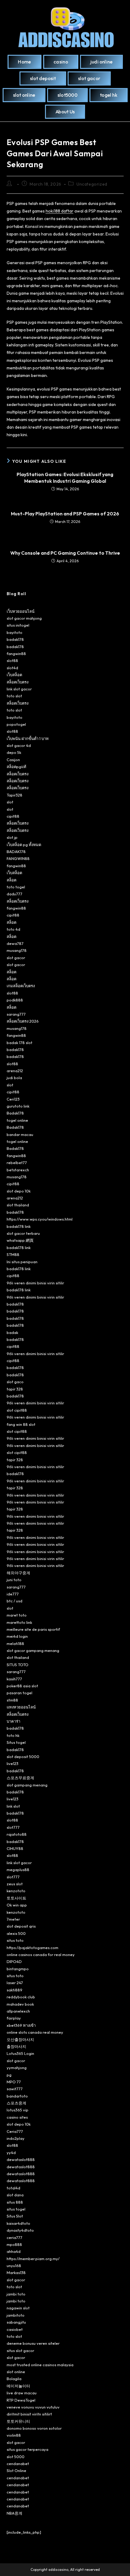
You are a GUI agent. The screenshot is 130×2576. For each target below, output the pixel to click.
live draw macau (22, 2393)
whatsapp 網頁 (20, 1240)
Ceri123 (13, 1099)
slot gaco (15, 1382)
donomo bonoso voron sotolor (34, 2428)
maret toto (17, 1615)
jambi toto (16, 2294)
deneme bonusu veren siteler (33, 2343)
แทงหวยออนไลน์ (21, 1707)
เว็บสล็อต (14, 675)
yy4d (11, 2153)
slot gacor (16, 958)
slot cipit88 (17, 1410)
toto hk (13, 1735)
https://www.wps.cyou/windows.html (40, 1219)
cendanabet (18, 2464)
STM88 (13, 1254)
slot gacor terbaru (23, 1233)
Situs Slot (15, 2216)
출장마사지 (16, 2046)
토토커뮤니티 (18, 2421)
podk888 (15, 1000)
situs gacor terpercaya (28, 2449)
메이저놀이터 (18, 2386)
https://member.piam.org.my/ (33, 2259)
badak (12, 1332)
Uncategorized (92, 184)
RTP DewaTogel (21, 2400)
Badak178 (15, 1113)
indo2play (16, 2138)
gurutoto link (18, 1106)
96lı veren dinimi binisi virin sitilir (35, 1283)
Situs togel (16, 1742)
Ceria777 (15, 2131)
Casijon (13, 760)
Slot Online (16, 2471)
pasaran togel (19, 1693)
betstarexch (18, 1170)
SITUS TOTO (18, 1665)
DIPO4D (14, 1961)
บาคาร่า (13, 1721)
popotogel (16, 724)
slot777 (13, 1827)
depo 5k (14, 752)
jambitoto (16, 2315)
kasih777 (14, 1679)
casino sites (17, 2117)
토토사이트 (16, 1898)
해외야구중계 (18, 1573)
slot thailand (18, 1205)
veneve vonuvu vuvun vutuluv (33, 2407)
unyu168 (14, 2266)
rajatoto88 (17, 1834)
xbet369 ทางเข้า (21, 2025)
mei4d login (17, 1636)
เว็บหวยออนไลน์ (21, 611)
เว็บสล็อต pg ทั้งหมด (24, 845)
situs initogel (18, 625)
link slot (13, 1806)
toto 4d (13, 929)
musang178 (17, 950)
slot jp (12, 837)
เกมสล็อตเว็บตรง (21, 986)
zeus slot (15, 1884)
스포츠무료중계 (20, 1778)
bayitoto (15, 632)
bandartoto (17, 2096)
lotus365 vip (18, 2110)
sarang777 (16, 1014)
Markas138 (16, 2273)
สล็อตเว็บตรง (18, 682)
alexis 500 (16, 1933)
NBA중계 (15, 2513)
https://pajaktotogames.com (32, 1948)
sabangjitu (16, 2322)
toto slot (14, 696)
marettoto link (19, 1622)
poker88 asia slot (22, 1686)
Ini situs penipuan (22, 1262)
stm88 (12, 1700)
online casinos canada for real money (41, 1955)
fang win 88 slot (21, 1424)
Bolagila (14, 2379)
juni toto (14, 1580)
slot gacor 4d (19, 745)
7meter (13, 1919)
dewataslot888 (21, 2159)
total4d (13, 2188)
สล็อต (11, 880)
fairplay (14, 2018)
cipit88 (13, 816)
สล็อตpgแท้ (16, 767)
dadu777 (15, 894)
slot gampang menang (27, 1785)
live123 (13, 1763)
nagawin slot (18, 2308)
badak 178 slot (19, 1043)
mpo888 (14, 2244)
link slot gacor (19, 689)
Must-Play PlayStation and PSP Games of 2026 (65, 514)
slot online (16, 2372)
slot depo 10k (19, 1191)
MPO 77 (14, 2082)
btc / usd (15, 1601)
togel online (17, 1120)
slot (10, 802)
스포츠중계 (16, 2103)
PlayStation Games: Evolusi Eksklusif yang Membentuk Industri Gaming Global (65, 478)
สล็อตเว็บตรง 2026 (23, 1021)
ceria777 (15, 2237)
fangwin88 (16, 654)
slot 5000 (16, 2457)
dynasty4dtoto (20, 2230)
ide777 (13, 1594)
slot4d (12, 668)
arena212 (15, 1071)
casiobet (15, 2329)
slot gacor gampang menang (33, 1650)
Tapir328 (15, 795)
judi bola (14, 1078)
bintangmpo (18, 1969)
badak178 (15, 639)
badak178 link (19, 1226)
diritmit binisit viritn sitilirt (29, 2414)
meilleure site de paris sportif (33, 1629)
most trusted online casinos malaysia (40, 2365)
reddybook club (21, 1997)
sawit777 (15, 2089)
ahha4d (14, 2251)
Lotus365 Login (20, 2053)
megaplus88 (18, 1870)
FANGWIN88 (18, 858)
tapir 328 (15, 1389)
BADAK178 (16, 852)
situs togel (16, 2209)
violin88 (14, 2435)
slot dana (15, 2195)
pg (9, 2075)
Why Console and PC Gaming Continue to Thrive (65, 553)
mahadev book (20, 2004)
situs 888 (15, 2202)
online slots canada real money (35, 2032)
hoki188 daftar (60, 211)
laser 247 (15, 1983)
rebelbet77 (17, 1163)
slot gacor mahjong (24, 618)
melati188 (15, 1643)
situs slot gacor (20, 2351)
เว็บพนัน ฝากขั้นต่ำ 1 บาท (28, 738)
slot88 (12, 660)
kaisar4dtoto (18, 2223)
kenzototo (16, 1891)
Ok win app (17, 1905)
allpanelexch (18, 2011)
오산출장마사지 (20, 2039)
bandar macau (20, 1134)
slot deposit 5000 (23, 1757)
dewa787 (15, 943)
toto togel (16, 887)
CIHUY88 (15, 1848)
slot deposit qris (21, 1926)
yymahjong (17, 2068)
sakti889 (15, 1990)
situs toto (15, 1940)
